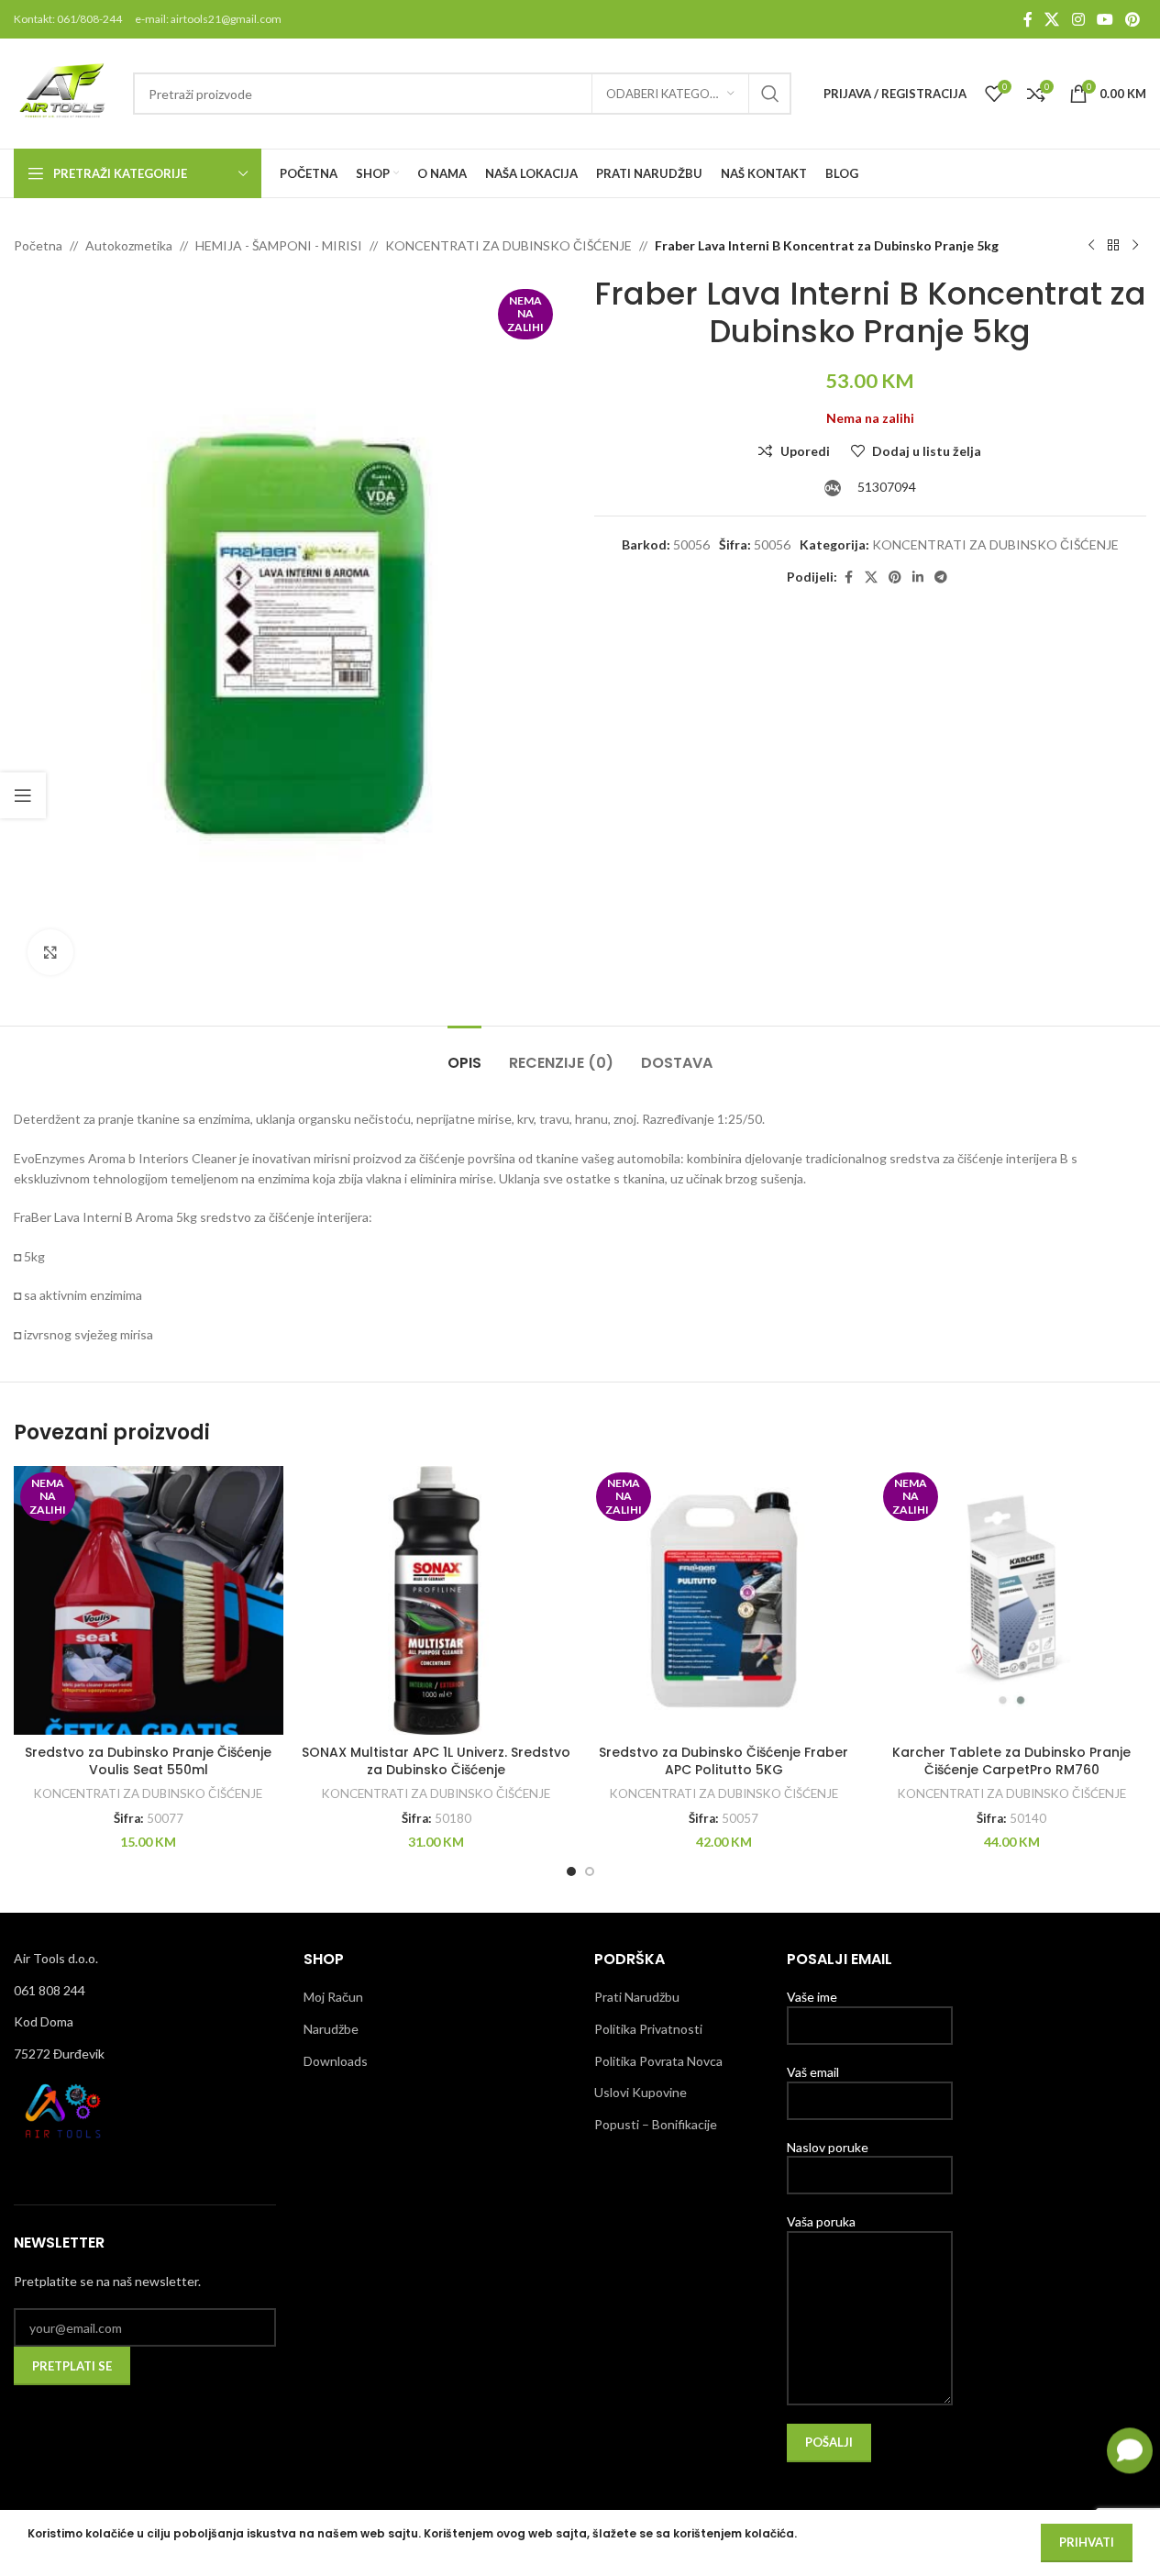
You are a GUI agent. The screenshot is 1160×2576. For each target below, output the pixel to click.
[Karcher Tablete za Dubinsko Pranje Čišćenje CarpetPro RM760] (1011, 1601)
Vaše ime (812, 1997)
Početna (38, 245)
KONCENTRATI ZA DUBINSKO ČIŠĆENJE (508, 245)
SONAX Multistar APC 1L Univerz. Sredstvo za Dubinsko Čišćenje (436, 1761)
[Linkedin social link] (918, 577)
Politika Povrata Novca (658, 2061)
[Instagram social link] (1078, 19)
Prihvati (1087, 2542)
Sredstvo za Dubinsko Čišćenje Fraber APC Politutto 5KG (724, 1761)
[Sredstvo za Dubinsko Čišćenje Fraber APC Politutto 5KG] (724, 1601)
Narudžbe (331, 2029)
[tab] (464, 1054)
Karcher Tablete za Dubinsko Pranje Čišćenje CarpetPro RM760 (1011, 1761)
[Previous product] (1091, 246)
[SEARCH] (770, 94)
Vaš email (813, 2072)
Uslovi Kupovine (641, 2092)
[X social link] (1052, 19)
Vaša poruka (821, 2221)
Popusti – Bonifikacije (656, 2124)
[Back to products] (1113, 246)
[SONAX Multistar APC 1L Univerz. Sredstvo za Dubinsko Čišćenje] (436, 1601)
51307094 (885, 487)
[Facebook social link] (1028, 19)
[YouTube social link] (1105, 19)
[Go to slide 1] (571, 1871)
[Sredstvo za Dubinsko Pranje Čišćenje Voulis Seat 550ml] (149, 1601)
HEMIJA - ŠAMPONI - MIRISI (279, 245)
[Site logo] (64, 92)
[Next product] (1135, 246)
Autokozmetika (129, 245)
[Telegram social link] (941, 577)
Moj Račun (333, 1997)
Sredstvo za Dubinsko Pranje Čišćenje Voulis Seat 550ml (148, 1761)
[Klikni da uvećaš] (50, 952)
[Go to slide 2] (590, 1871)
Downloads (336, 2061)
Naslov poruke (828, 2147)
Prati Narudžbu (637, 1997)
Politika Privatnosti (648, 2029)
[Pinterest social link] (1133, 19)
